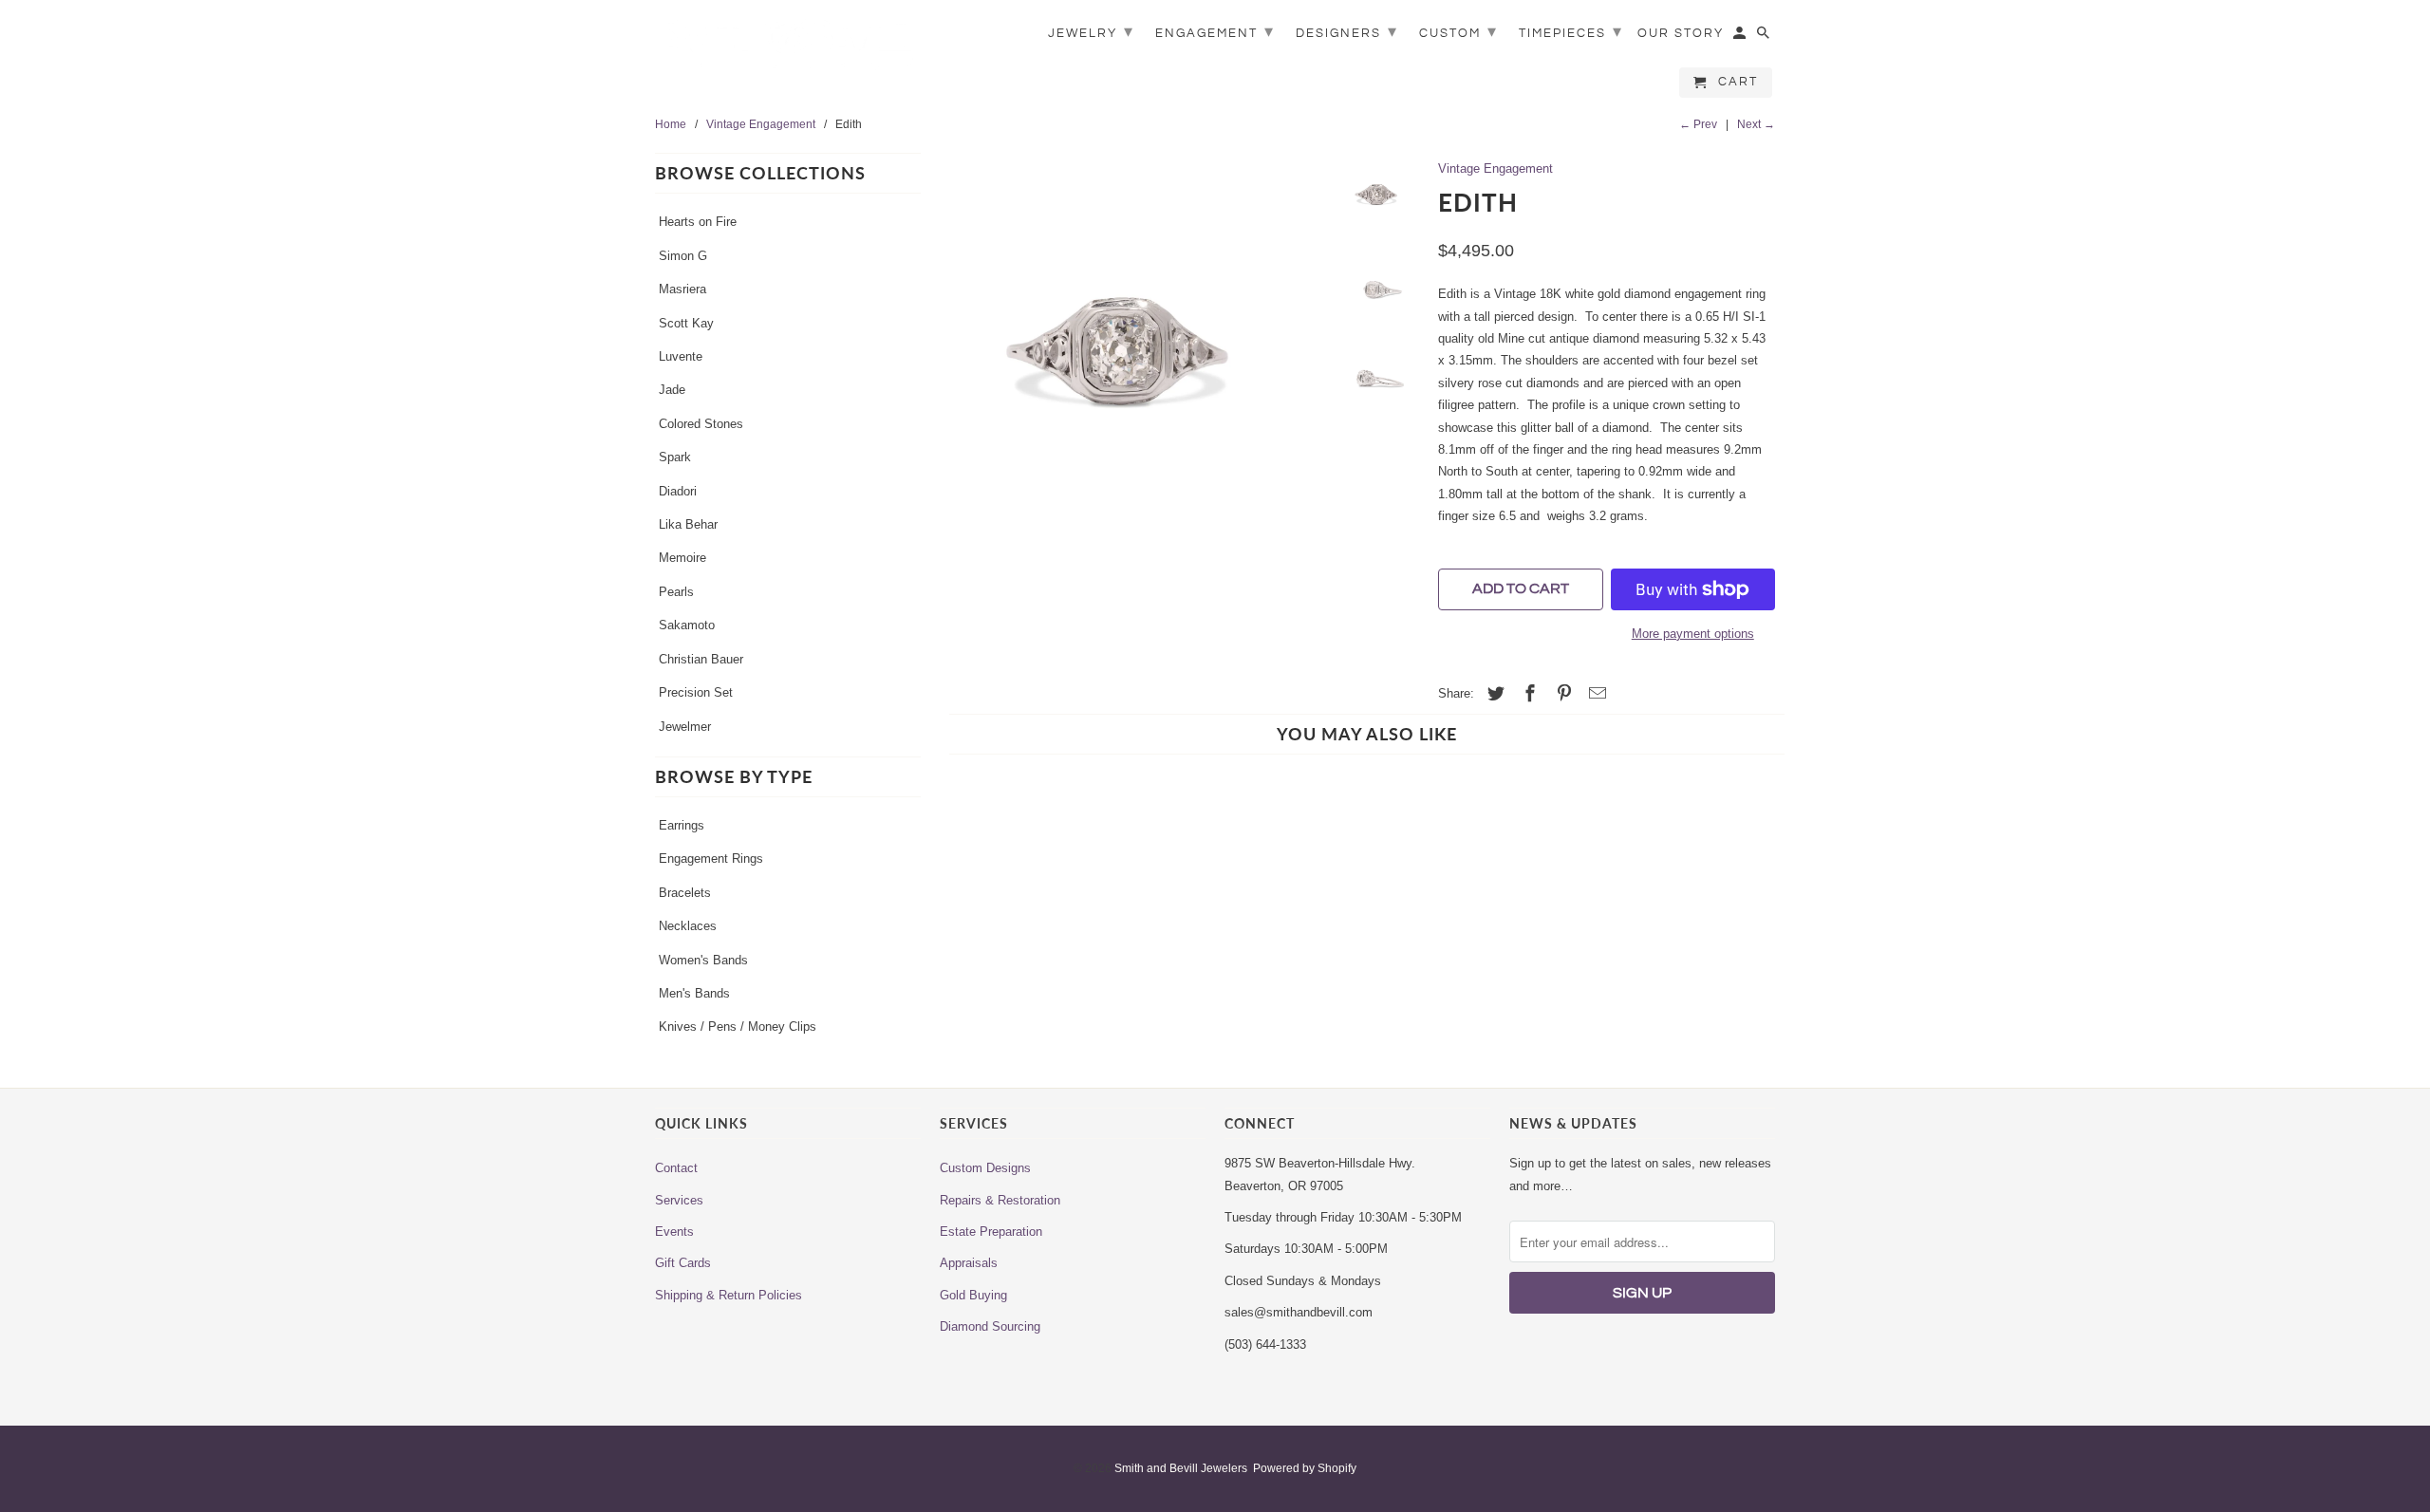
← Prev (1698, 124)
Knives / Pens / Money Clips (738, 1027)
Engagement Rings (711, 859)
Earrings (682, 825)
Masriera (682, 289)
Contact (676, 1168)
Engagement (1215, 32)
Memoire (682, 558)
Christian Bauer (701, 659)
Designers (1347, 32)
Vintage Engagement (1495, 168)
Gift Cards (683, 1263)
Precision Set (696, 692)
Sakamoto (687, 625)
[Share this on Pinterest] (1561, 694)
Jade (672, 390)
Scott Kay (686, 323)
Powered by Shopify (1305, 1468)
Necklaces (688, 926)
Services (679, 1200)
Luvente (681, 356)
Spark (675, 457)
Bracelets (685, 893)
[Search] (1765, 37)
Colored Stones (701, 424)
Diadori (678, 491)
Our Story (1681, 33)
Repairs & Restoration (1000, 1200)
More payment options (1693, 634)
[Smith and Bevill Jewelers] (788, 50)
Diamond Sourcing (990, 1326)
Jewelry (1091, 32)
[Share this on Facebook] (1527, 694)
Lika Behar (688, 524)
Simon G (683, 256)
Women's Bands (703, 960)
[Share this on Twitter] (1493, 694)
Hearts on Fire (698, 222)
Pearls (676, 592)
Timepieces (1571, 32)
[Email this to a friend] (1595, 694)
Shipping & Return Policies (729, 1295)
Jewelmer (685, 727)
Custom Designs (985, 1168)
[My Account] (1741, 37)
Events (674, 1232)
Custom (1458, 32)
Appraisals (969, 1263)
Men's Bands (694, 993)
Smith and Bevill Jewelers (1181, 1468)
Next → (1756, 124)
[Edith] (1131, 349)
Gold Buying (973, 1295)
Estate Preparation (991, 1232)
